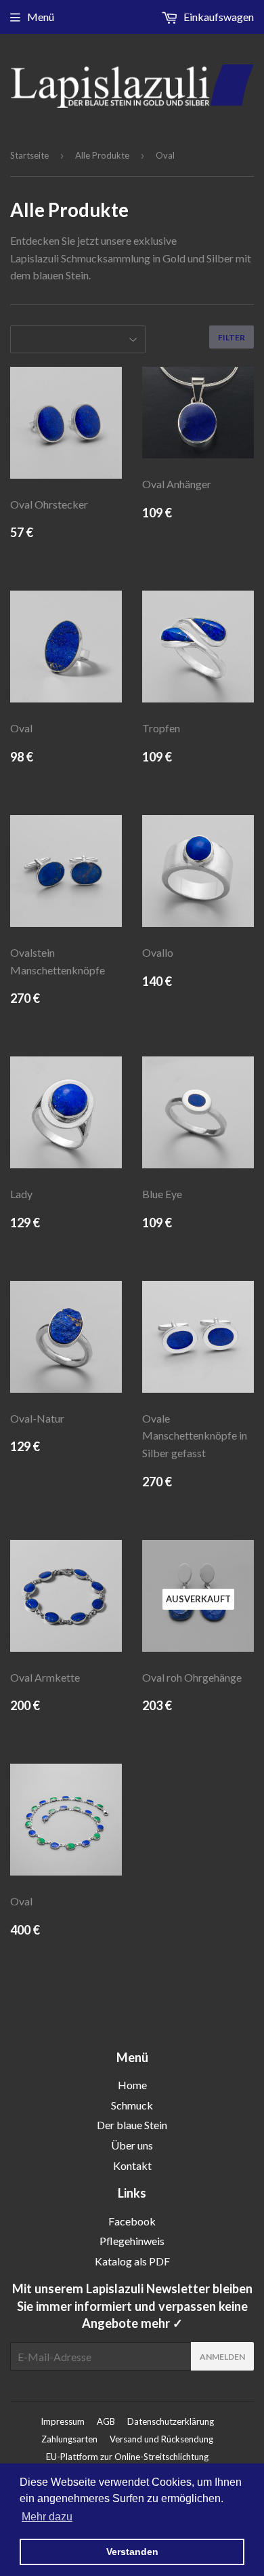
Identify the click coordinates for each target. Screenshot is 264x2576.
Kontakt (132, 2165)
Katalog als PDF (132, 2261)
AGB (106, 2421)
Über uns (132, 2145)
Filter (232, 337)
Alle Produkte (102, 155)
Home (132, 2085)
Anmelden (222, 2357)
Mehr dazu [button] (47, 2517)
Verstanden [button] (132, 2552)
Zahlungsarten (69, 2439)
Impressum (63, 2421)
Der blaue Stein (132, 2125)
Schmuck (132, 2105)
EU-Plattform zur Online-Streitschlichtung (127, 2457)
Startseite (29, 155)
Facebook (132, 2221)
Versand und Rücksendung (161, 2439)
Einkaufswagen (218, 17)
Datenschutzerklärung (171, 2421)
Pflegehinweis (132, 2241)
